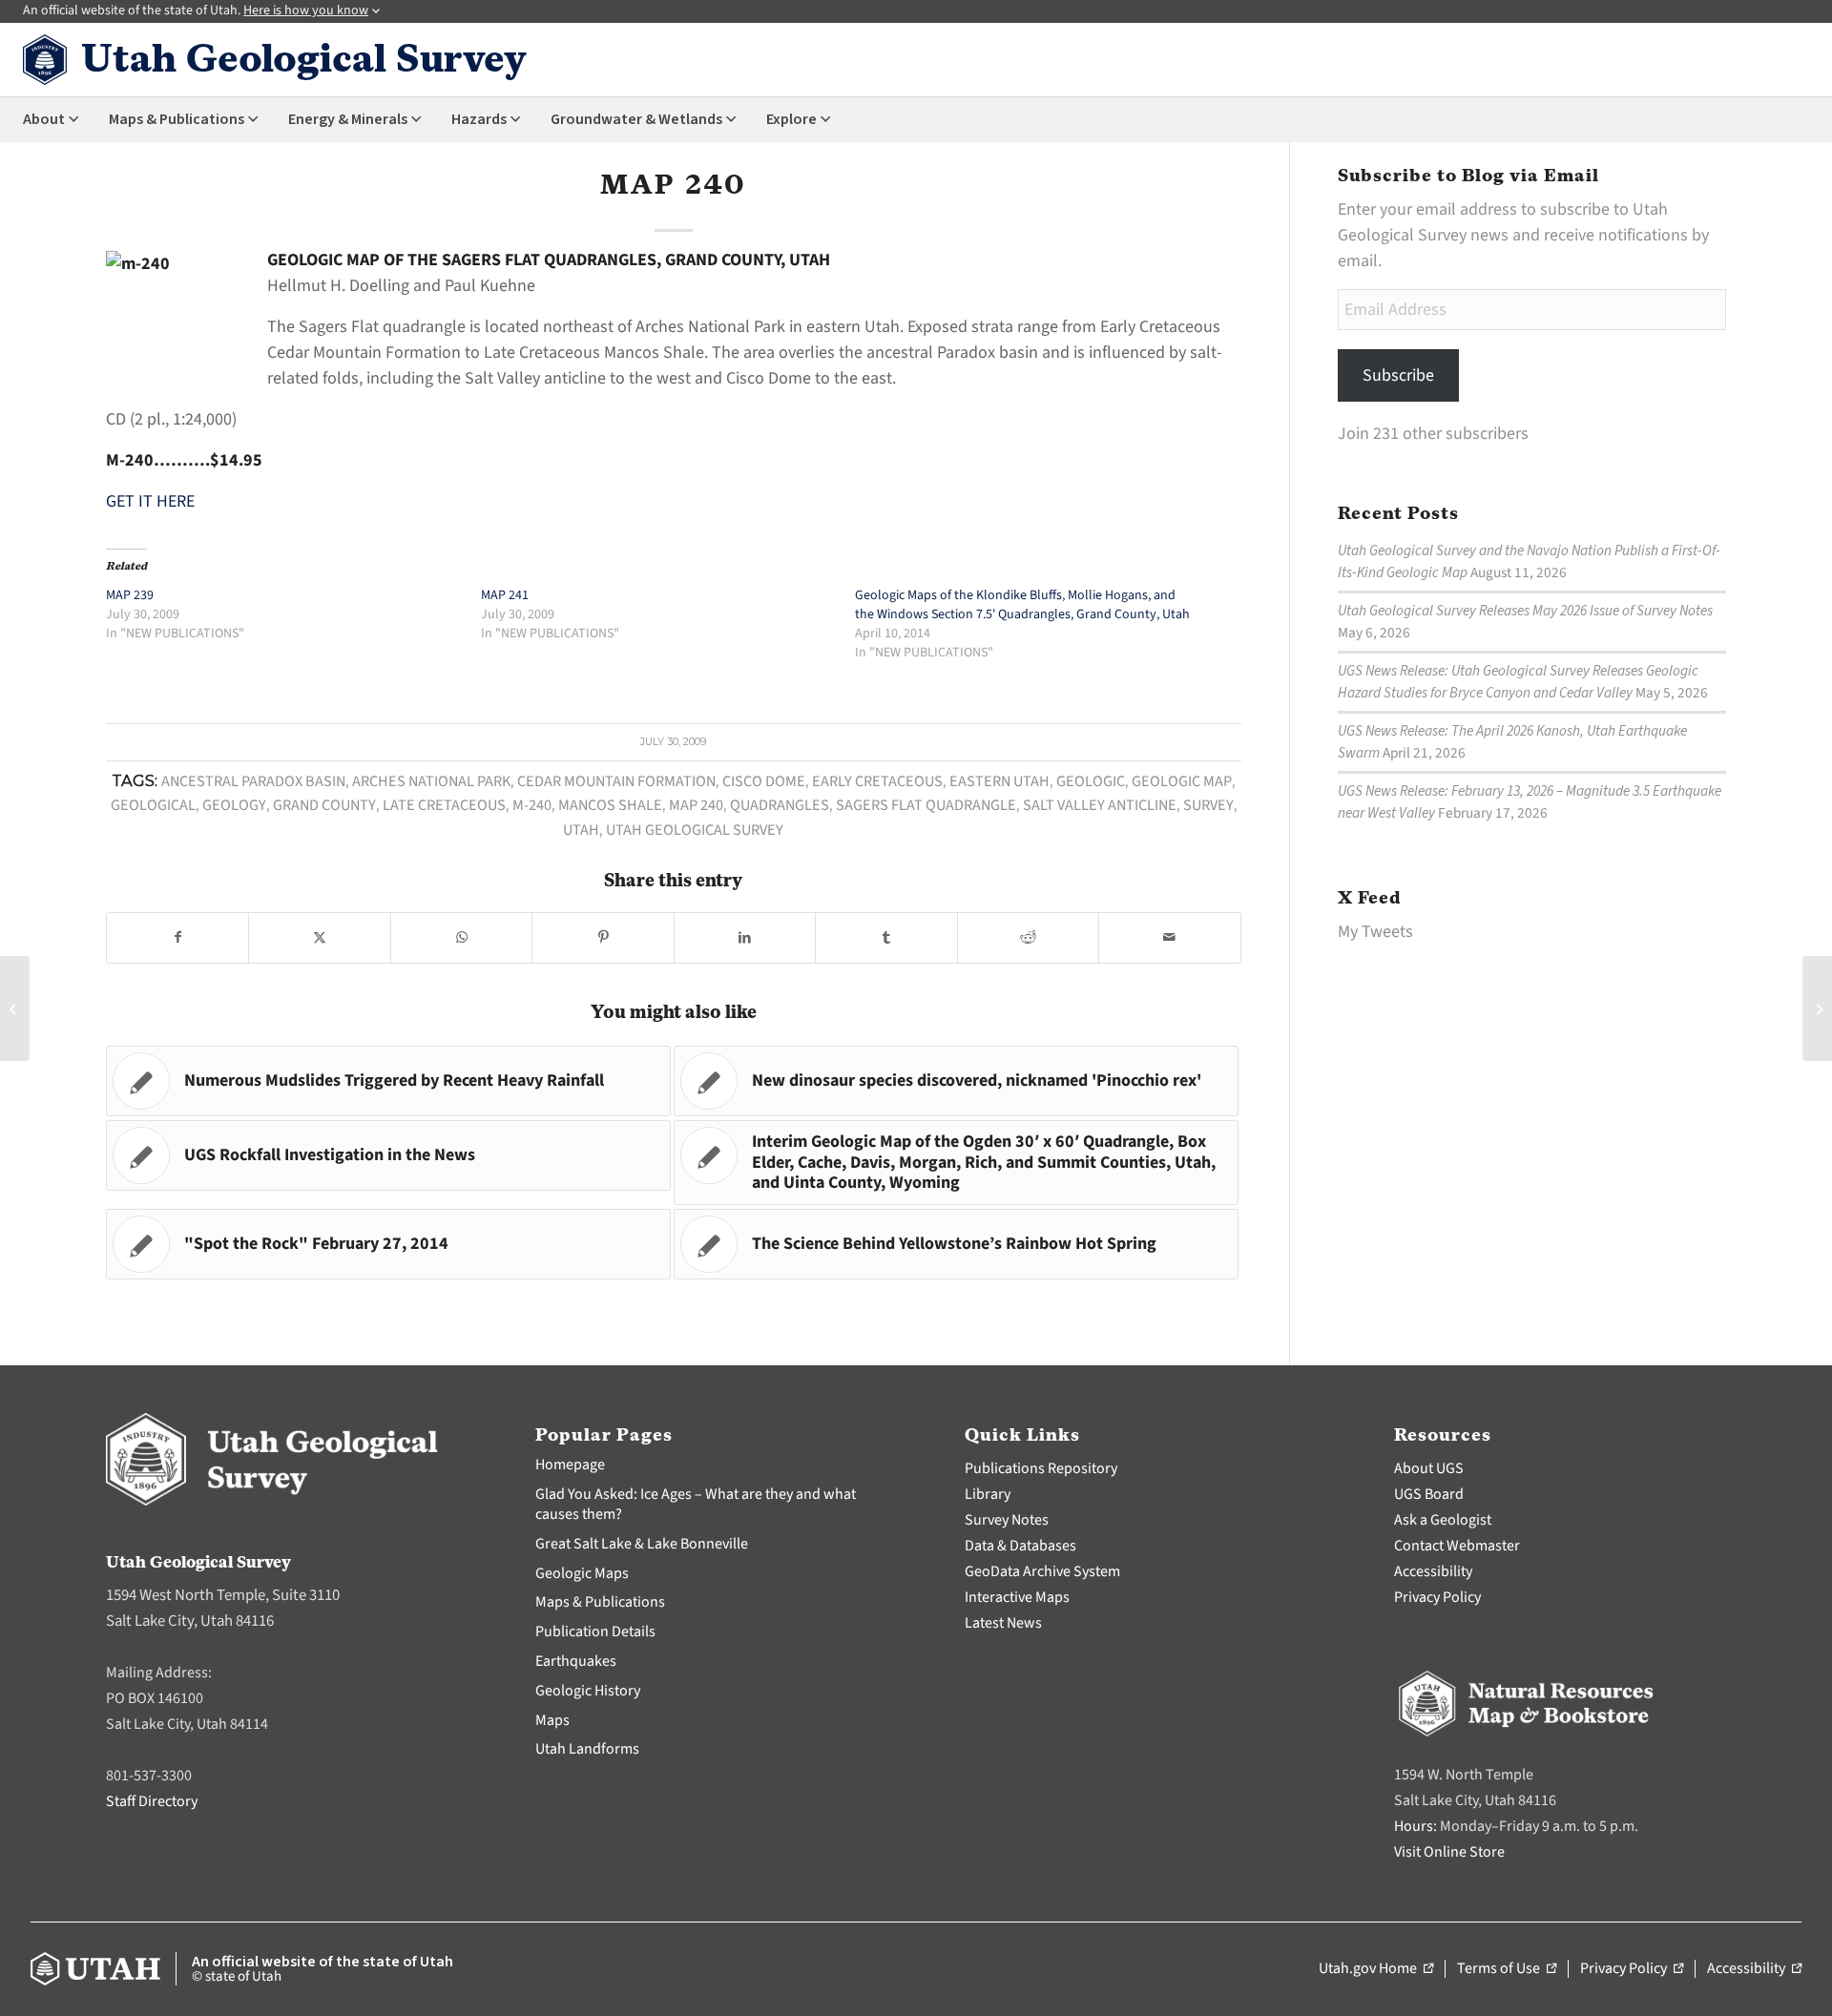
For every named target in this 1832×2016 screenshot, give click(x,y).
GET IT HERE (150, 501)
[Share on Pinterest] (603, 938)
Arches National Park (431, 781)
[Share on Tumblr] (886, 938)
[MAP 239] (15, 1008)
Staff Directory (152, 1801)
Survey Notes (1007, 1520)
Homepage (570, 1465)
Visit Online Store (1449, 1852)
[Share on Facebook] (177, 938)
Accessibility (1433, 1571)
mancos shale (610, 805)
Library (988, 1494)
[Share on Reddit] (1028, 938)
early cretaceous (877, 781)
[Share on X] (319, 938)
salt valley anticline (1100, 805)
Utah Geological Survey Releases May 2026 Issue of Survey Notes (1525, 611)
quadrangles (780, 805)
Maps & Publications (600, 1602)
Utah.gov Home (1376, 1969)
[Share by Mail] (1169, 938)
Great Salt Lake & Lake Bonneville (642, 1544)
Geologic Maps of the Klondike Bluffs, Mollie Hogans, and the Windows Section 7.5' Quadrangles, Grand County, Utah (1022, 605)
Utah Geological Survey (695, 830)
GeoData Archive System (1042, 1571)
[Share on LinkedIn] (745, 938)
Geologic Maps (582, 1573)
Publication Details (595, 1632)
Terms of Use (1507, 1969)
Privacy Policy (1437, 1597)
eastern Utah (999, 781)
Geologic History (588, 1691)
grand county (324, 805)
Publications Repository (1041, 1468)
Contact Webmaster (1457, 1546)
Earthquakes (576, 1661)
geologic (1091, 781)
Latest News (1003, 1623)
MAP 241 (505, 595)
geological (153, 805)
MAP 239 (130, 595)
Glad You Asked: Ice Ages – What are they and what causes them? (696, 1504)
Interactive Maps (1017, 1597)
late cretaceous (444, 805)
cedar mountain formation (616, 781)
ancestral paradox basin (253, 781)
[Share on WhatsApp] (461, 938)
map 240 (696, 805)
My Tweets (1375, 932)
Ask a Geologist (1443, 1520)
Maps (552, 1720)
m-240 (532, 805)
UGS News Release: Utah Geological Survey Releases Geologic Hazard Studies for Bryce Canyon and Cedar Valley (1518, 682)
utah (581, 830)
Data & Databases (1020, 1546)
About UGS (1429, 1468)
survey (1208, 805)
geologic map (1182, 781)
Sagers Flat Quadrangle (926, 805)
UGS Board (1429, 1494)
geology (234, 805)
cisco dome (764, 781)
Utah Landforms (587, 1749)
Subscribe (1398, 375)
